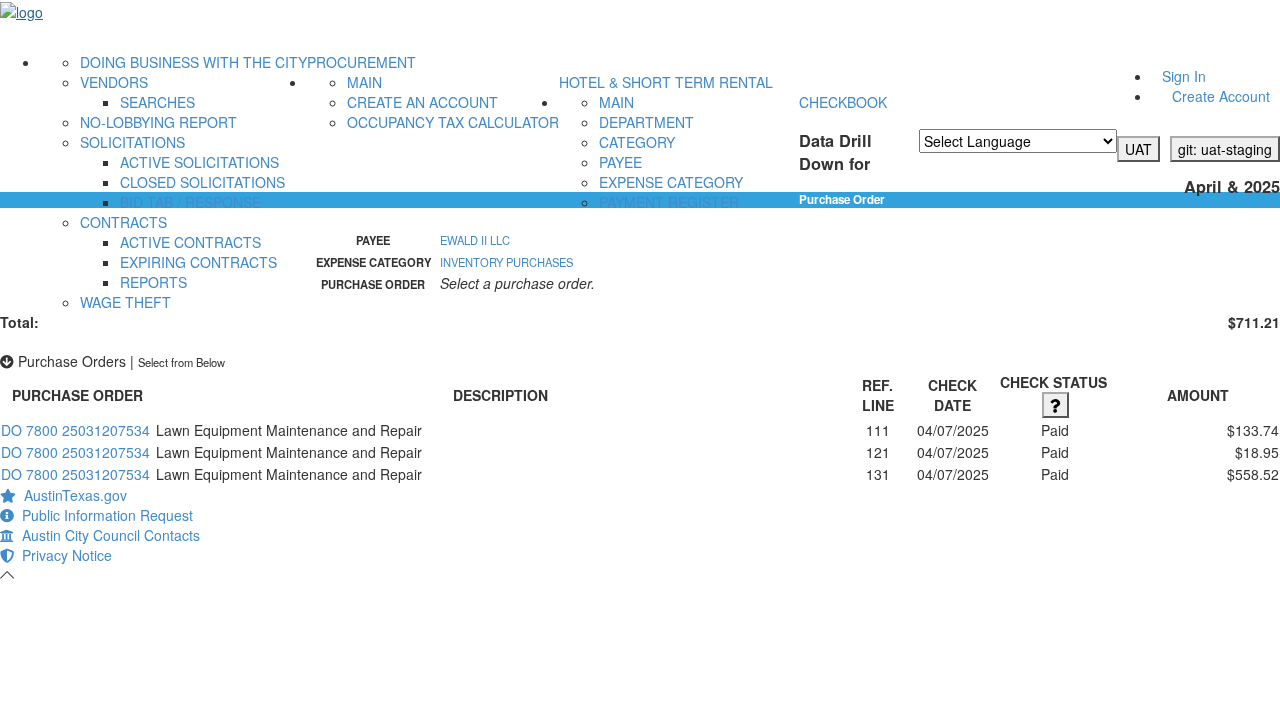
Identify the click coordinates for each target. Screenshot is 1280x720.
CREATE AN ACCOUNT (422, 102)
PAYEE (620, 162)
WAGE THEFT (125, 302)
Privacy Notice (63, 555)
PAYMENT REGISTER (669, 202)
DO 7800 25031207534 (75, 430)
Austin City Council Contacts (107, 535)
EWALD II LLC (475, 240)
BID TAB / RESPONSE (190, 202)
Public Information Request (103, 515)
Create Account (1221, 96)
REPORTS (153, 282)
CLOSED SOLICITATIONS (202, 182)
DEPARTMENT (646, 122)
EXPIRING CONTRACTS (198, 262)
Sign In (1184, 76)
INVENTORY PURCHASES (506, 262)
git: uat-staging (1225, 149)
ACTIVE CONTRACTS (190, 242)
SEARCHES (157, 102)
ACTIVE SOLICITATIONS (199, 162)
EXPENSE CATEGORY (671, 182)
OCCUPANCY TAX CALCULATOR (453, 122)
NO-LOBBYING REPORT (158, 122)
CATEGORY (637, 142)
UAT (1138, 149)
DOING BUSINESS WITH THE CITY (193, 62)
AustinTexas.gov (71, 495)
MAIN (364, 82)
